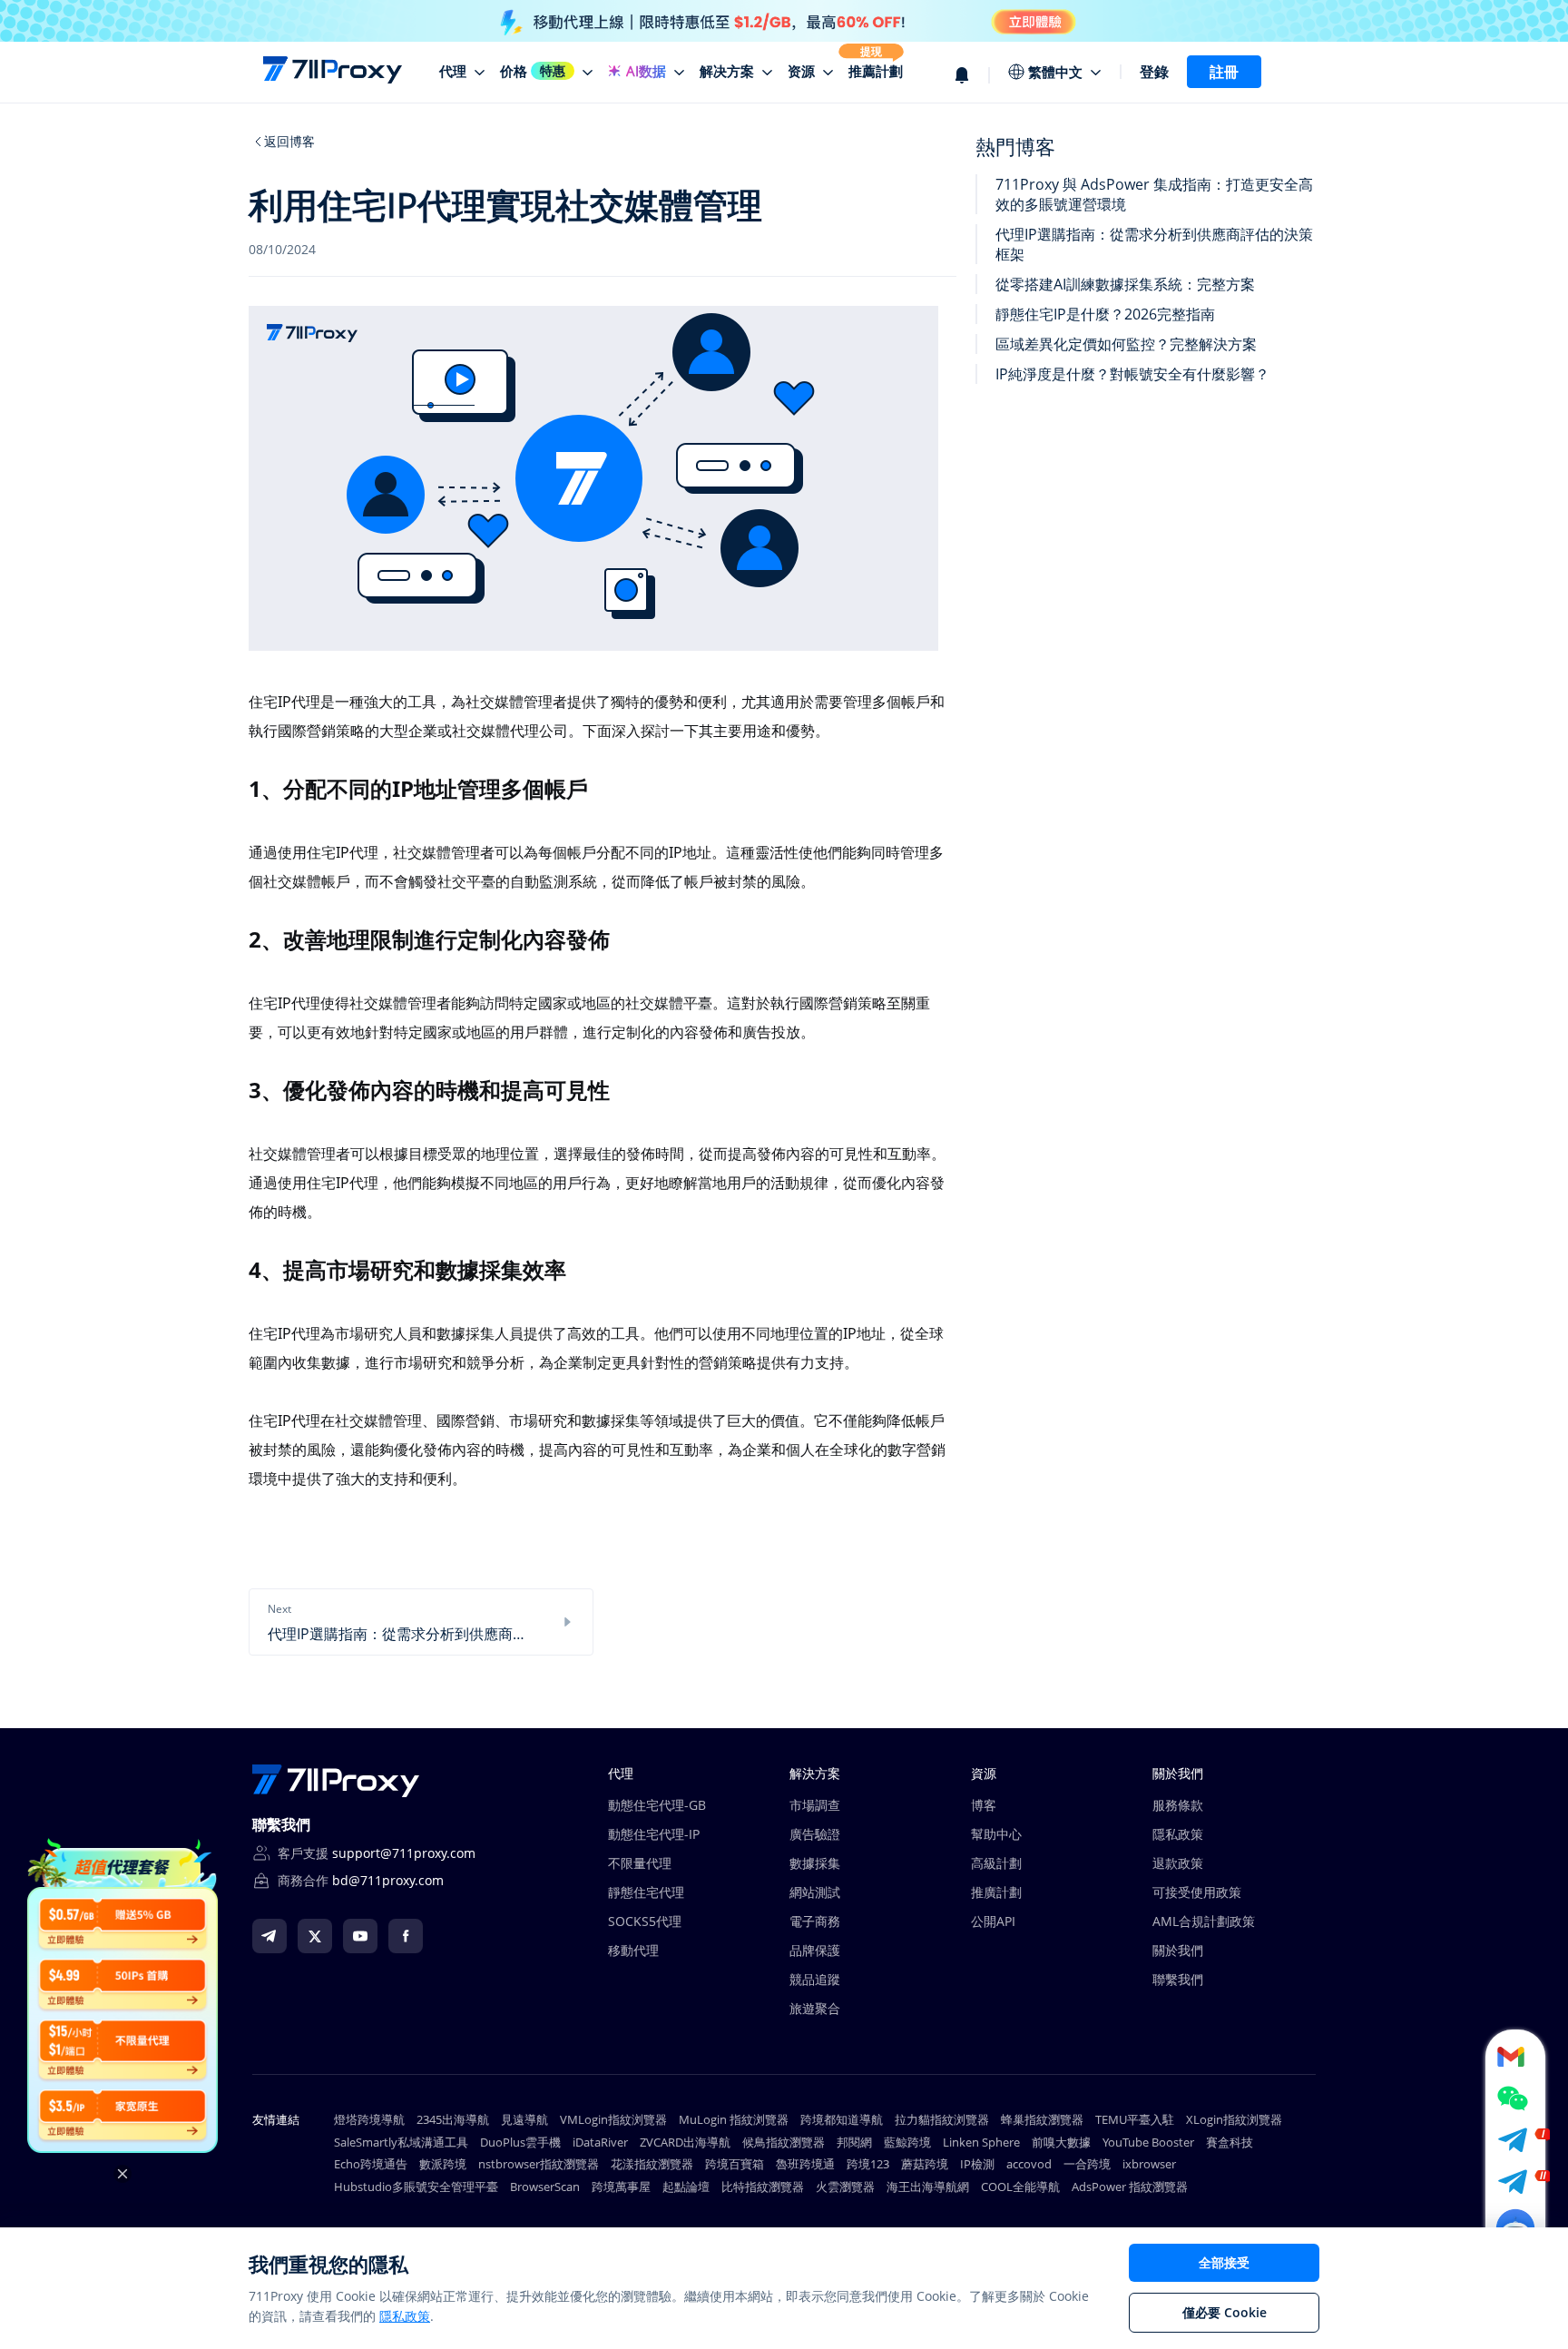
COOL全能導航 (1020, 2187)
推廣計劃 (996, 1892)
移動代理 (633, 1950)
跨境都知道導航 (842, 2119)
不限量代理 (640, 1863)
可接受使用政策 (1197, 1892)
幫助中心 (996, 1834)
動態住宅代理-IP (654, 1834)
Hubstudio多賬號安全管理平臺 (416, 2187)
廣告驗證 (815, 1834)
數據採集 (815, 1863)
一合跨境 (1087, 2164)
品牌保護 (815, 1950)
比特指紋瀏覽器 (763, 2187)
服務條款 (1178, 1805)
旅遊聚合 (815, 2008)
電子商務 (815, 1921)
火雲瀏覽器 (845, 2187)
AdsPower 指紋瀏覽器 (1130, 2187)
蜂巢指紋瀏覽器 (1042, 2119)
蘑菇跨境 (925, 2164)
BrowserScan (545, 2187)
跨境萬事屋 (621, 2187)
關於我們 (1178, 1950)
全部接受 (1224, 2262)
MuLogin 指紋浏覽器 (734, 2119)
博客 (984, 1805)
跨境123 (868, 2164)
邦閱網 (854, 2142)
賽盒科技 (1230, 2142)
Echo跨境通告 (371, 2164)
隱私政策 (1178, 1834)
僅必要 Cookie (1225, 2312)
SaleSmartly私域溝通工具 (401, 2142)
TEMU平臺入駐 (1135, 2119)
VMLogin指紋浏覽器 (613, 2119)
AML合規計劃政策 (1204, 1921)
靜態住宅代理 (646, 1892)
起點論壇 (686, 2187)
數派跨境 (443, 2164)
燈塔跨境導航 (369, 2119)
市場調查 (815, 1805)
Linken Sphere (981, 2142)
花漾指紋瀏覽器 (652, 2164)
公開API (993, 1921)
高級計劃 (996, 1863)
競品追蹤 (815, 1979)
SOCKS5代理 (645, 1921)
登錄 (1154, 72)
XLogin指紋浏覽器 (1234, 2119)
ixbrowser (1149, 2164)
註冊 (1224, 72)
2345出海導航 (453, 2119)
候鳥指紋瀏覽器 (784, 2142)
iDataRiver (600, 2142)
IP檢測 (977, 2164)
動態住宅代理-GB (657, 1805)
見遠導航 (524, 2119)
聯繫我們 (1178, 1979)
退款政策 (1178, 1863)
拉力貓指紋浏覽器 (942, 2119)
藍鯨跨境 (907, 2142)
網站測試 (815, 1892)
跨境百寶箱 (735, 2164)
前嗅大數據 (1061, 2142)
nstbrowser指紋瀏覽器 (539, 2164)
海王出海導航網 (928, 2187)
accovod (1029, 2164)
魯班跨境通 (805, 2164)
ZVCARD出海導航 (685, 2142)
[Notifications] (972, 72)
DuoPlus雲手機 (520, 2142)
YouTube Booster (1148, 2142)
